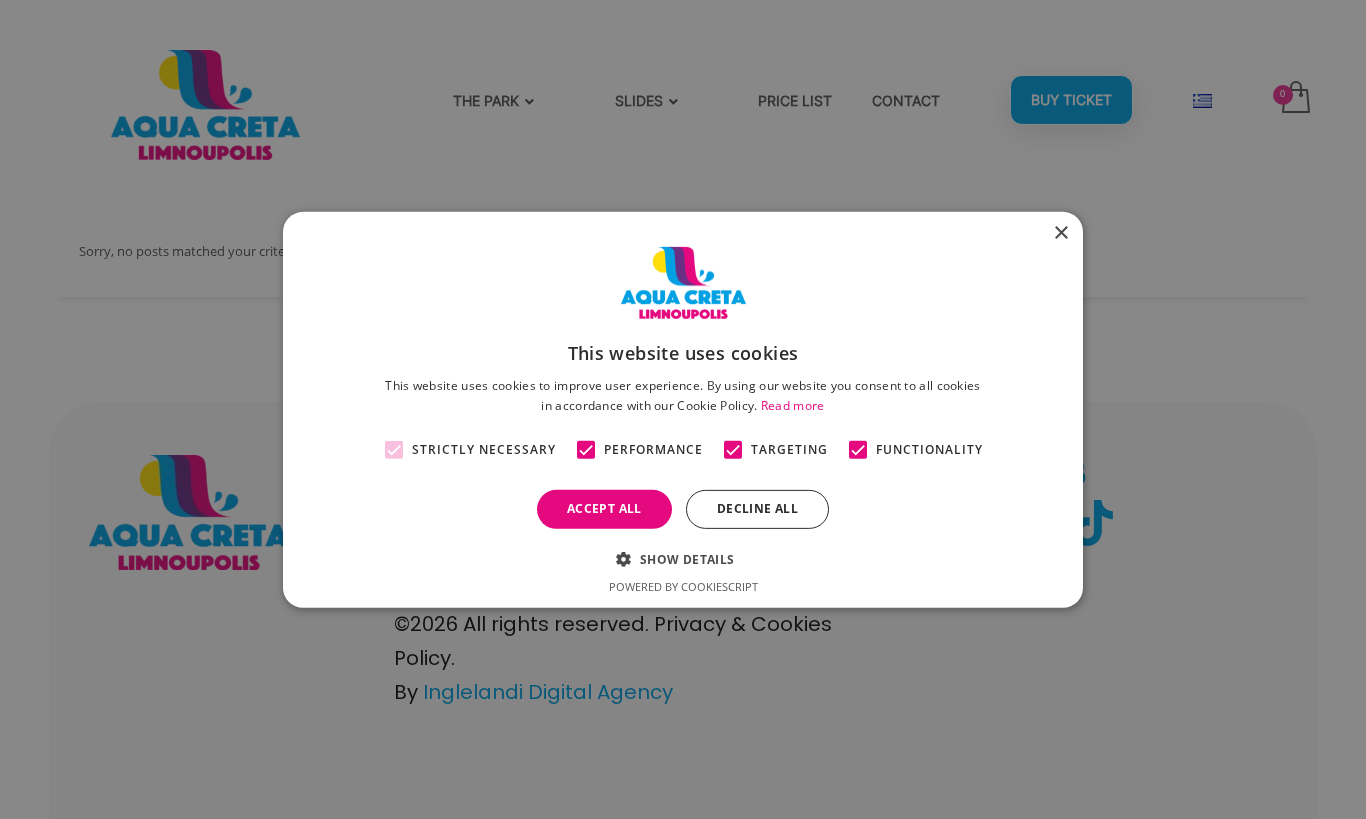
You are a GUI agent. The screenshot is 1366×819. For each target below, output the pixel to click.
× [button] (1060, 232)
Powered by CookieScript (683, 586)
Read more (793, 404)
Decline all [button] (757, 508)
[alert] (683, 409)
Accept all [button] (604, 508)
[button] (682, 559)
